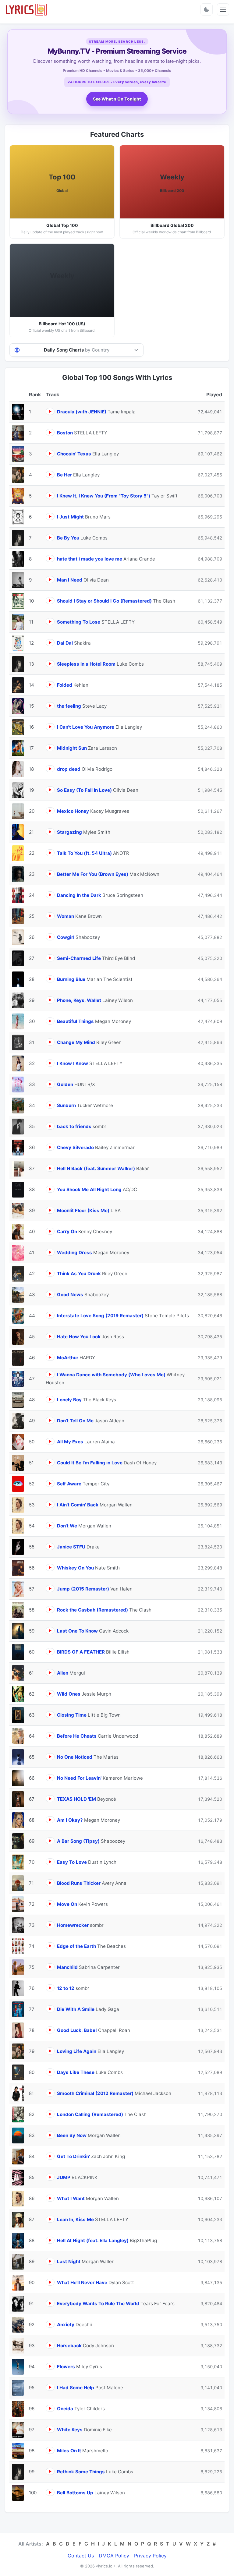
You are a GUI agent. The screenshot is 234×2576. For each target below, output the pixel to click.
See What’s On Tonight (117, 99)
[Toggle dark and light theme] (207, 9)
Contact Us (81, 2556)
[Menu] (223, 9)
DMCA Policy (114, 2556)
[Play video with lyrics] (50, 411)
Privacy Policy (150, 2556)
